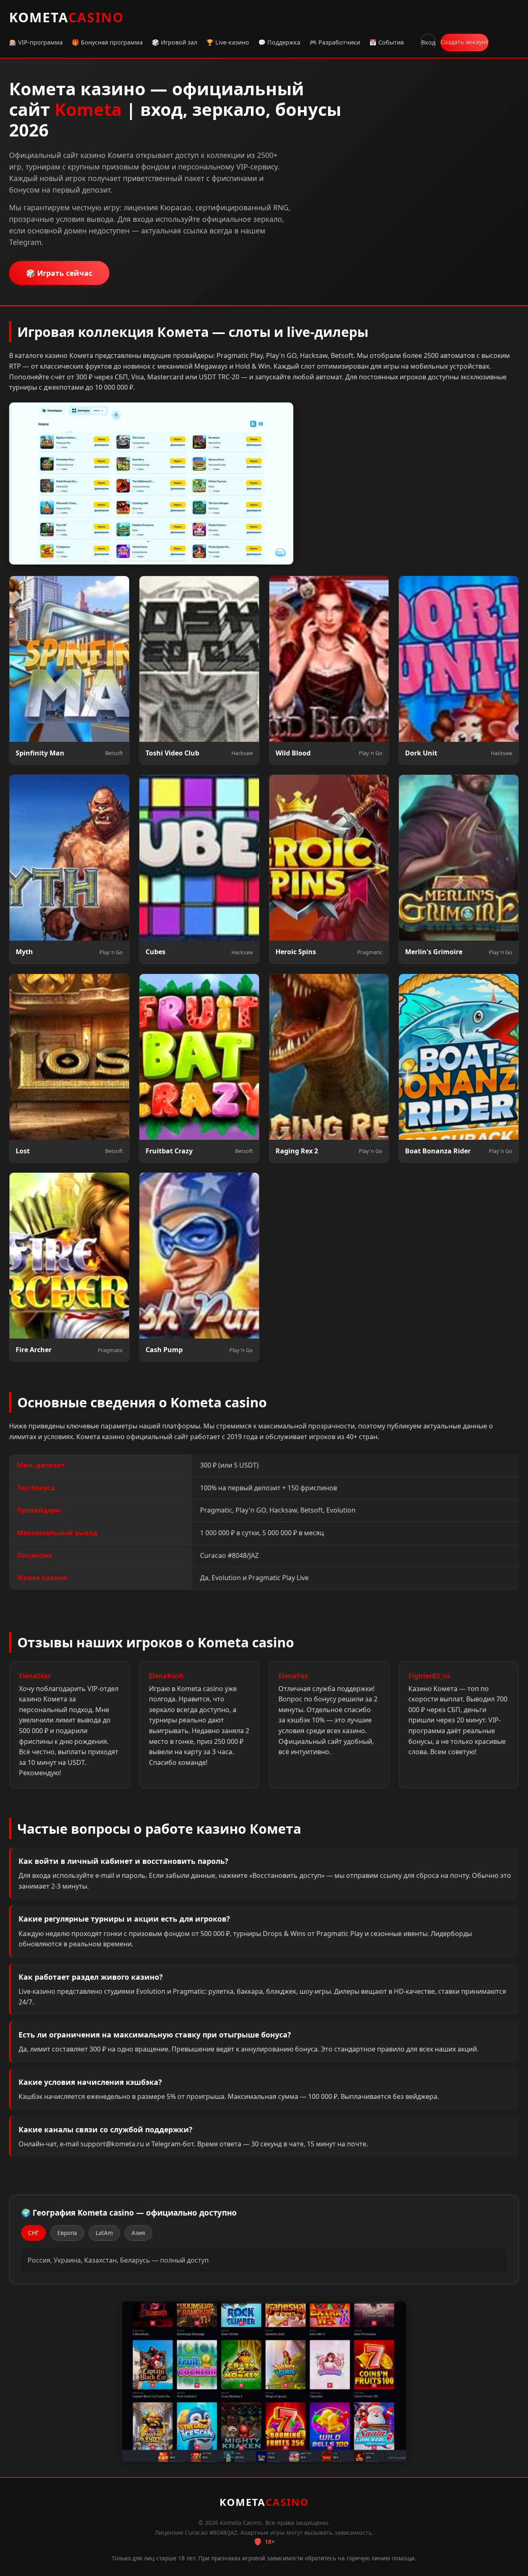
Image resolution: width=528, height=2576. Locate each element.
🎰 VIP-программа (36, 42)
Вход (428, 42)
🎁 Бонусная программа (107, 42)
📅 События (387, 42)
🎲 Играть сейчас (59, 273)
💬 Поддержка (279, 42)
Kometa (66, 17)
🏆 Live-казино (228, 42)
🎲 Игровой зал (174, 42)
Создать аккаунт (464, 42)
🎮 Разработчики (335, 42)
